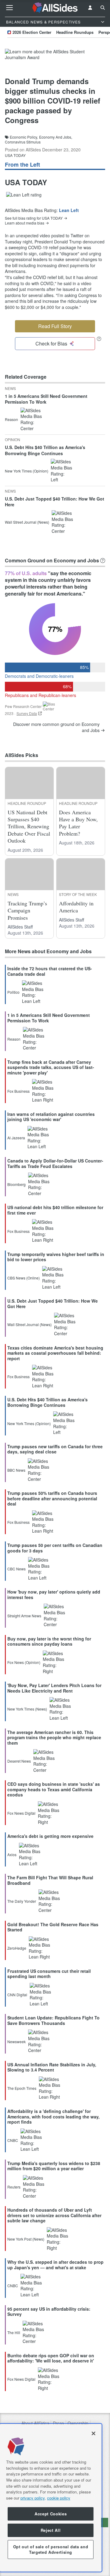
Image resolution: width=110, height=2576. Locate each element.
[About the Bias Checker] (99, 339)
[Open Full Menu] (9, 8)
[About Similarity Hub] (103, 561)
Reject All (51, 2530)
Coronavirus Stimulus (23, 142)
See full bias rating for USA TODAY (34, 218)
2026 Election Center (32, 32)
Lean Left (69, 210)
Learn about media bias (25, 223)
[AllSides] (55, 8)
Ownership (78, 2423)
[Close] (94, 2433)
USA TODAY (15, 155)
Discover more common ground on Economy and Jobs (56, 727)
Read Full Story (55, 326)
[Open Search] (103, 8)
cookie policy (59, 2498)
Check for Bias (51, 343)
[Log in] (90, 8)
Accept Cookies (51, 2514)
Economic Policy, (24, 137)
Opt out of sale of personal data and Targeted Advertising (51, 2549)
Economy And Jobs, (56, 137)
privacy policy (33, 2498)
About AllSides (35, 2423)
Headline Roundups (75, 32)
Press (58, 2423)
